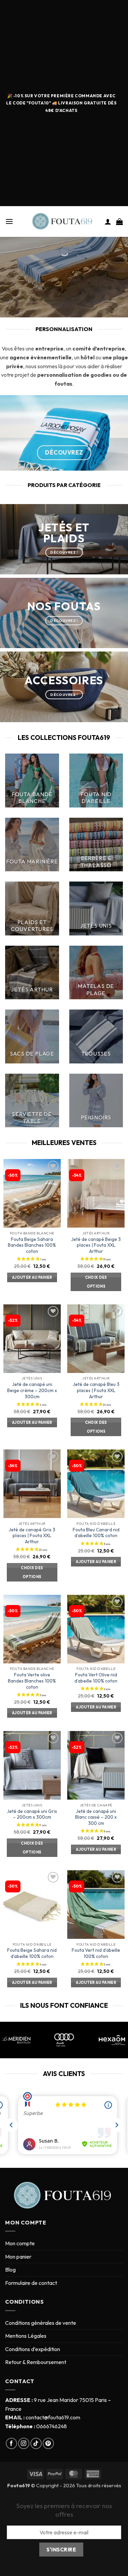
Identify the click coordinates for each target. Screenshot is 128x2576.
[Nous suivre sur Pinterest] (48, 2443)
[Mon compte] (108, 221)
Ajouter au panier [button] (32, 1277)
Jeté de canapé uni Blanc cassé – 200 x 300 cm (96, 1817)
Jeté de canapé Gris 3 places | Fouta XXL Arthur (32, 1536)
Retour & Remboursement (36, 2362)
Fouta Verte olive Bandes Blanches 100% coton (32, 1681)
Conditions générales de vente (41, 2323)
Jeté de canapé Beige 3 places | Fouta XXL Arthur (96, 1245)
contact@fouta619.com (53, 2417)
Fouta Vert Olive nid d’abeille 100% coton (96, 1678)
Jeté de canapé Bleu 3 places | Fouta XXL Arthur (96, 1390)
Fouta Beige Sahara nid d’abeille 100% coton (32, 1953)
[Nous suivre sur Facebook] (11, 2443)
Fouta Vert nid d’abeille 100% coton (96, 1953)
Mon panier (18, 2257)
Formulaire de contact (31, 2283)
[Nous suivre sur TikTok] (36, 2443)
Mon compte (20, 2243)
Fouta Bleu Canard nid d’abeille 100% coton (96, 1533)
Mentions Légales (26, 2336)
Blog (10, 2270)
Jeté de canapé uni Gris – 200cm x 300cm (32, 1814)
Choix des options (96, 1282)
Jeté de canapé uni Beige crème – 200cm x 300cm (32, 1390)
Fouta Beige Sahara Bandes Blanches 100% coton (32, 1245)
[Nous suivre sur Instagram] (24, 2443)
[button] (9, 221)
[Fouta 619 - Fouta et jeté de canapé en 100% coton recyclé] (64, 222)
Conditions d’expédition (33, 2349)
